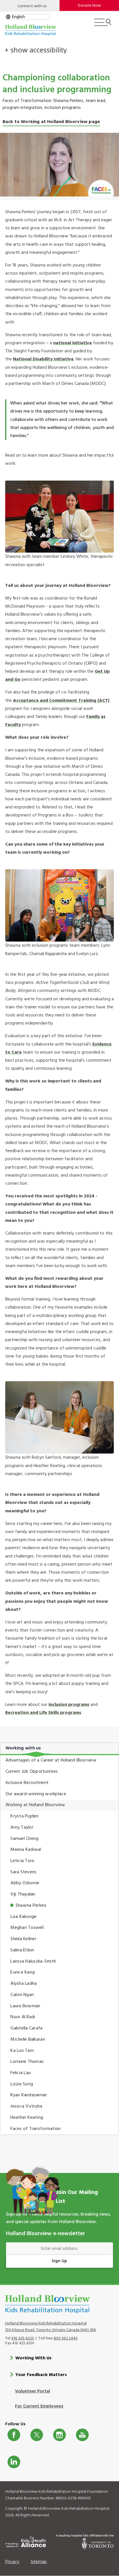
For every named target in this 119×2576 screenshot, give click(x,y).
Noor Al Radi (23, 2017)
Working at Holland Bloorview (35, 1805)
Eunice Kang (23, 1972)
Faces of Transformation (36, 2129)
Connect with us (32, 6)
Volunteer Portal (32, 2391)
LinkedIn (14, 2462)
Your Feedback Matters (41, 2375)
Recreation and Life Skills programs (43, 1713)
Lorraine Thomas (27, 2062)
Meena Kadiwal (26, 1850)
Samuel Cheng (24, 1839)
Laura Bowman (25, 2006)
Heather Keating (27, 2118)
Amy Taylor (22, 1827)
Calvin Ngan (22, 1995)
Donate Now (89, 6)
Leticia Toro (22, 1861)
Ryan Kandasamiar (29, 2095)
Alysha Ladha (24, 1984)
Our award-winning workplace (36, 1794)
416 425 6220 (23, 2338)
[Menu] (103, 25)
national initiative (72, 343)
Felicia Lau (21, 2073)
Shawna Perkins (31, 1906)
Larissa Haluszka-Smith (33, 1961)
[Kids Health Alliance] (26, 2541)
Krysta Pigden (24, 1816)
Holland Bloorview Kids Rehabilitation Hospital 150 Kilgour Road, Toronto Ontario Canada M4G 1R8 (51, 2327)
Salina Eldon (22, 1950)
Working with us (23, 1748)
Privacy (12, 2562)
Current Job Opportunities (32, 1772)
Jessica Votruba (26, 2106)
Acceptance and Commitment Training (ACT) (61, 701)
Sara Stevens (23, 1872)
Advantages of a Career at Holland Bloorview (51, 1760)
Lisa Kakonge (23, 1917)
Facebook (14, 2435)
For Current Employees (39, 2406)
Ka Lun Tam (22, 2051)
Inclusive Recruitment (27, 1783)
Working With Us (33, 2358)
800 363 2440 (66, 2338)
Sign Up (59, 2261)
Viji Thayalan (23, 1894)
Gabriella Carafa (26, 2028)
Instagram (59, 2435)
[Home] (31, 30)
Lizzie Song (22, 2084)
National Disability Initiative (43, 359)
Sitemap (39, 2562)
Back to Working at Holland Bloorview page (51, 122)
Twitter (37, 2435)
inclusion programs (69, 1705)
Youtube (82, 2435)
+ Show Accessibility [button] (36, 50)
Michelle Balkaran (28, 2040)
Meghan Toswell (27, 1928)
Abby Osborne (25, 1883)
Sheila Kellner (23, 1939)
